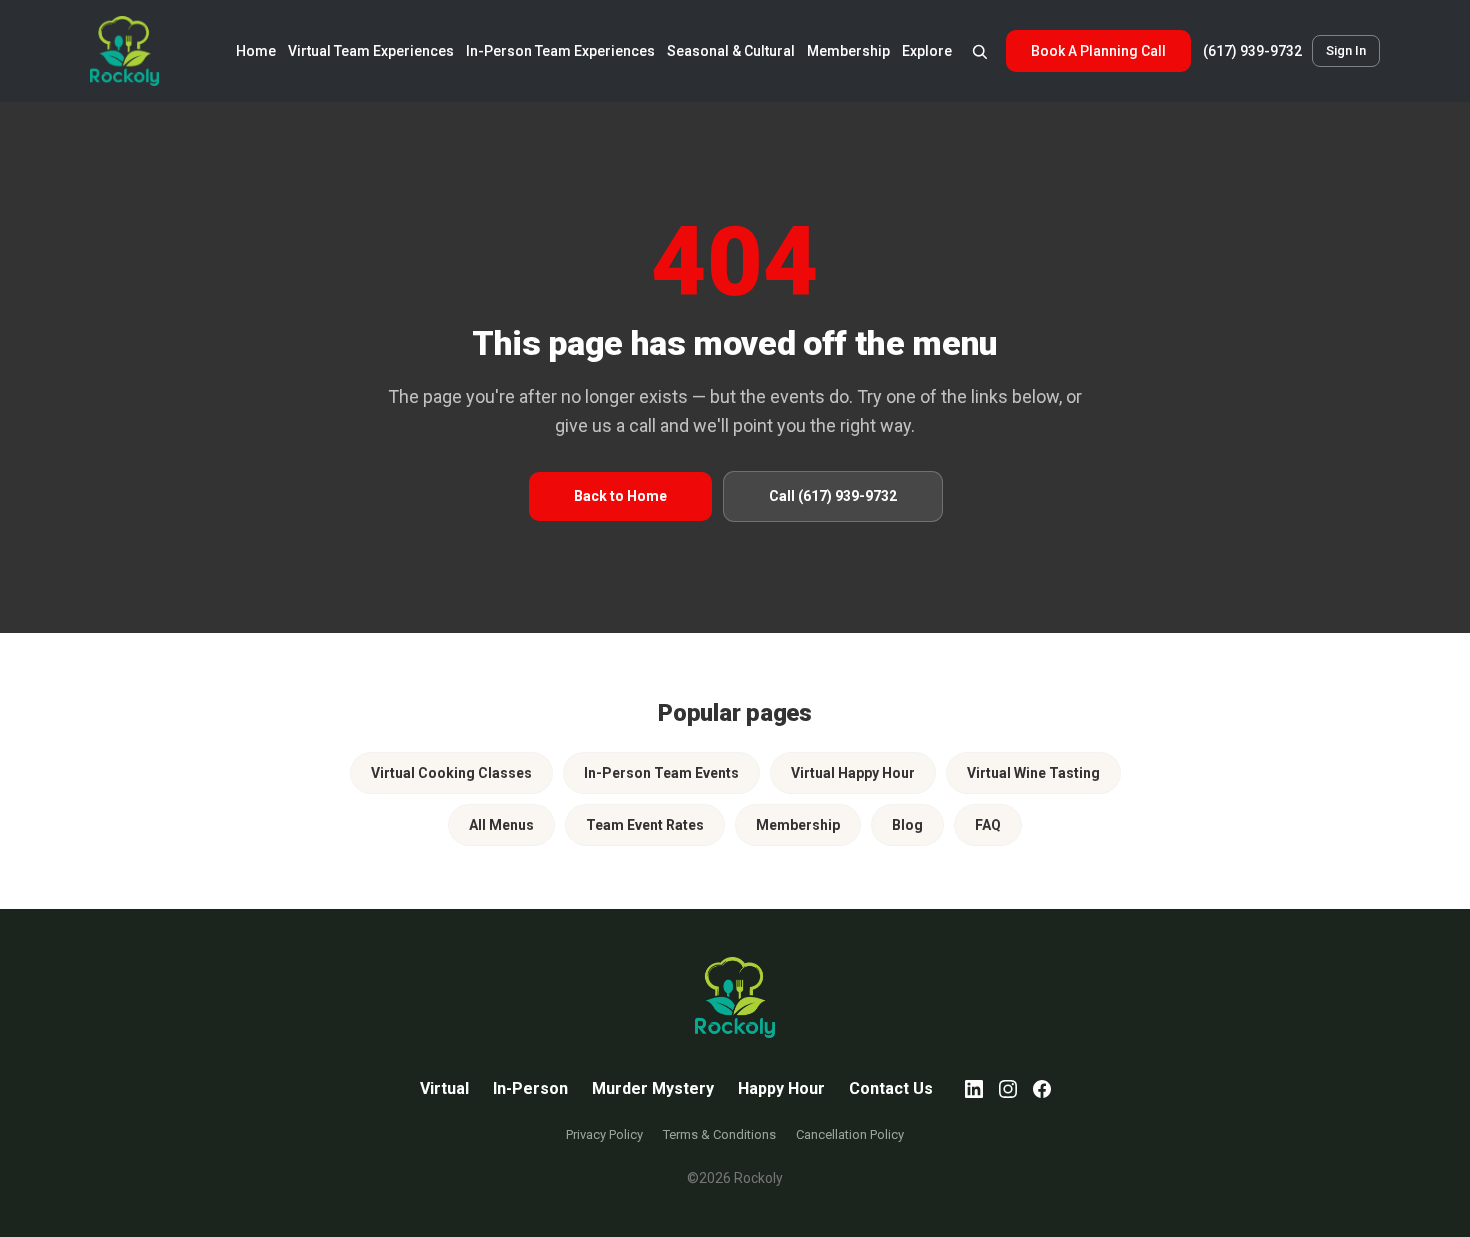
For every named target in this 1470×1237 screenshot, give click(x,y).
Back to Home (620, 496)
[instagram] (1008, 1089)
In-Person (530, 1088)
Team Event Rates (645, 825)
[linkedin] (974, 1089)
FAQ (988, 825)
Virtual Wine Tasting (1033, 773)
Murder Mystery (653, 1088)
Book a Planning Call (1098, 51)
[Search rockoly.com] (979, 51)
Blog (907, 825)
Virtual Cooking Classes (451, 773)
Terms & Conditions (719, 1134)
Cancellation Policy (850, 1134)
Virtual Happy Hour (853, 773)
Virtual (444, 1088)
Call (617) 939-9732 (833, 496)
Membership (798, 825)
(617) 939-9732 (1252, 51)
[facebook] (1042, 1089)
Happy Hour (781, 1088)
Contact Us (891, 1088)
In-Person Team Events (661, 773)
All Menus (501, 825)
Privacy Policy (604, 1134)
